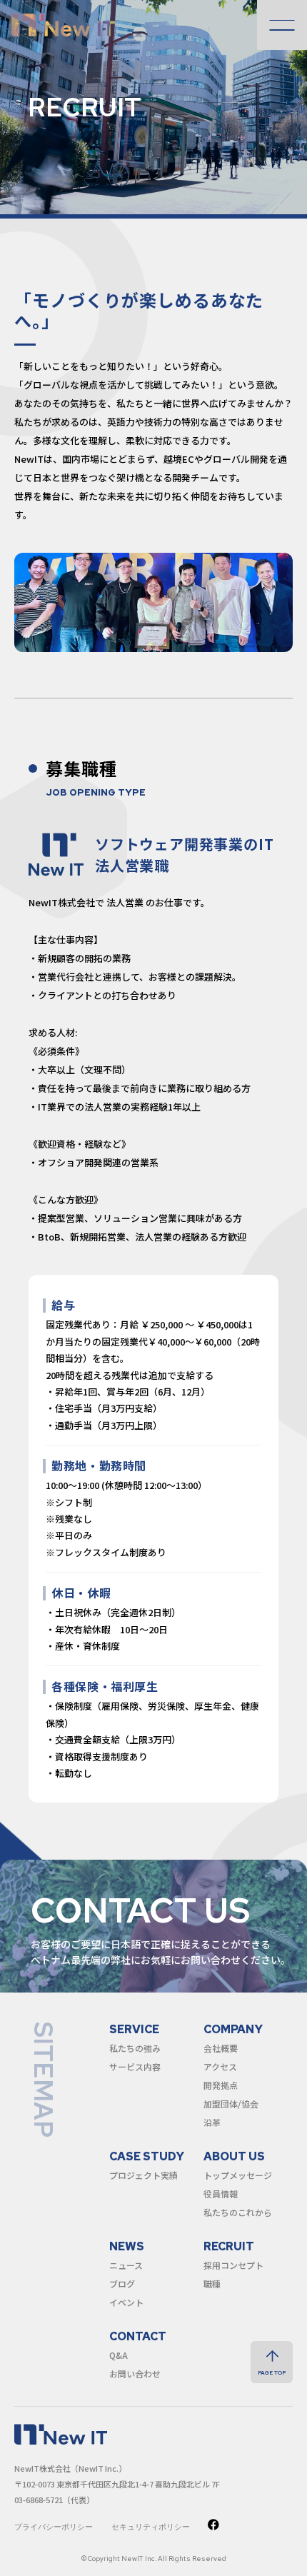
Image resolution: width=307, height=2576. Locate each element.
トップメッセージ (238, 2175)
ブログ (122, 2284)
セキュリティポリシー (151, 2527)
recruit (229, 2246)
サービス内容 (135, 2066)
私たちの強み (135, 2048)
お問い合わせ (135, 2374)
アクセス (220, 2066)
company (233, 2029)
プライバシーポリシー (54, 2527)
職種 (212, 2284)
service (134, 2029)
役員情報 (221, 2194)
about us (234, 2156)
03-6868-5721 (39, 2500)
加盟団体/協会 (231, 2104)
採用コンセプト (233, 2265)
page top (272, 2372)
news (127, 2246)
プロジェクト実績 (144, 2175)
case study (147, 2156)
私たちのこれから (238, 2212)
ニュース (126, 2265)
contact (138, 2336)
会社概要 (221, 2048)
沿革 (212, 2122)
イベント (126, 2302)
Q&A (119, 2355)
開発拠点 (221, 2085)
